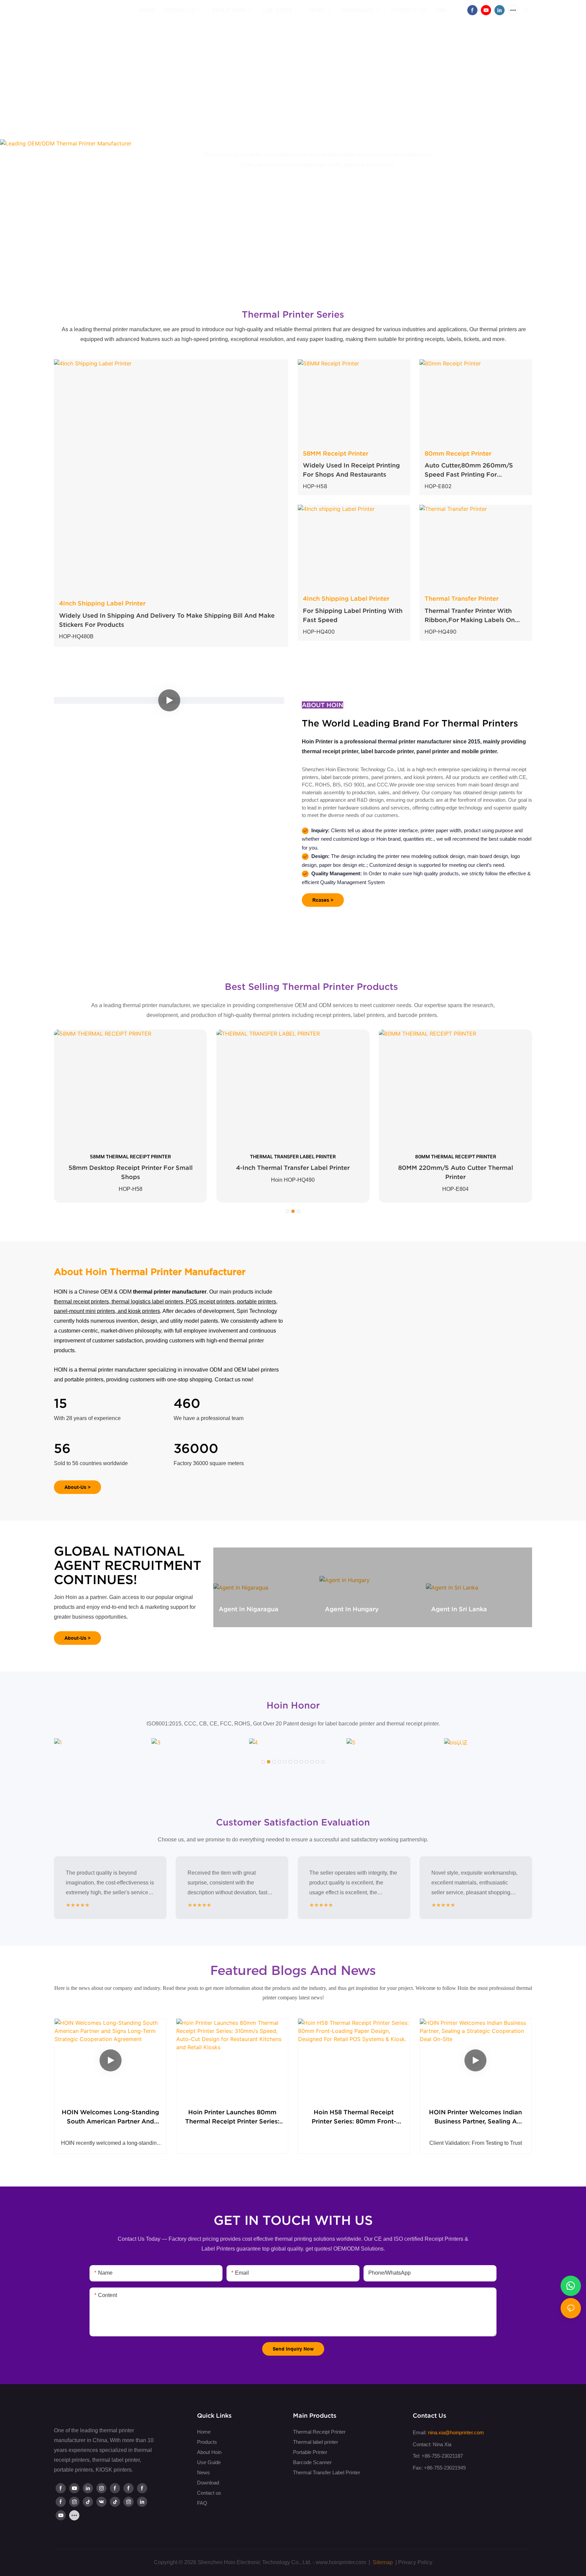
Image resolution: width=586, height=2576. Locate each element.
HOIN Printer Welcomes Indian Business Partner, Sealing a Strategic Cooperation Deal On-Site (475, 2117)
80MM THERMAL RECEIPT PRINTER (456, 1156)
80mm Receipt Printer (458, 453)
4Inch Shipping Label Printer (102, 603)
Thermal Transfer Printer (462, 598)
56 (62, 1449)
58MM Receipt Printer (336, 453)
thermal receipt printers (81, 1302)
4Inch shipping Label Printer (346, 598)
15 (61, 1403)
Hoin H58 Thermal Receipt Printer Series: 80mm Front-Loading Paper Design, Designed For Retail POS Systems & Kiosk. (354, 2117)
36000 (196, 1449)
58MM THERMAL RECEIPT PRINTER (130, 1156)
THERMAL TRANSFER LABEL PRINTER (293, 1156)
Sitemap (382, 2562)
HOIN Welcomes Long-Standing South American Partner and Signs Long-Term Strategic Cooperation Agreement (110, 2117)
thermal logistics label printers (147, 1302)
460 (187, 1403)
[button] (288, 1211)
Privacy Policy (415, 2562)
